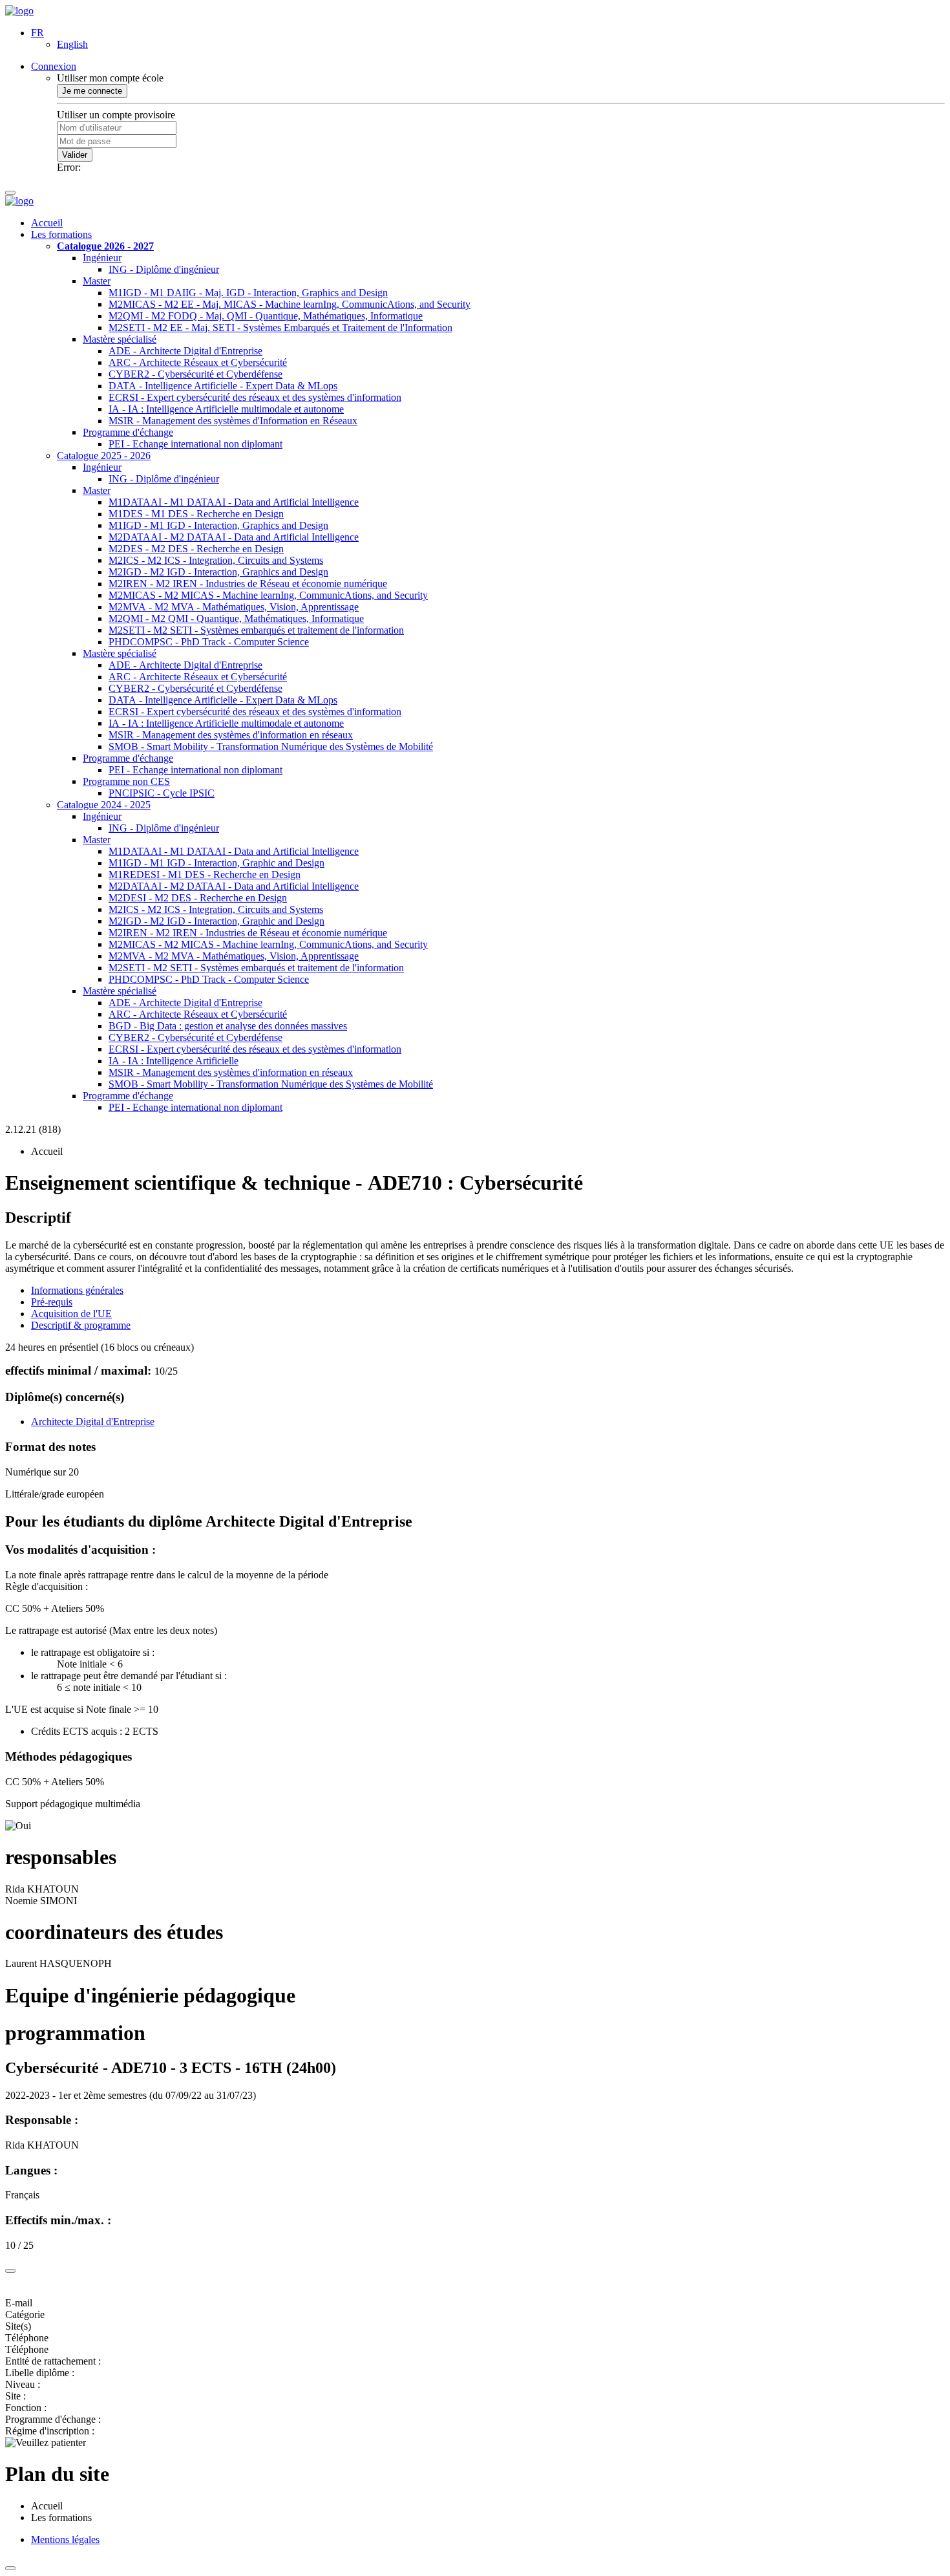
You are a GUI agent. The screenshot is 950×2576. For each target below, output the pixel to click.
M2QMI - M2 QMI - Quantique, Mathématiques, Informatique (236, 618)
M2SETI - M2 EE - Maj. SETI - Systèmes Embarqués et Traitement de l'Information (280, 327)
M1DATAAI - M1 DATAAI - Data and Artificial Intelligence (234, 502)
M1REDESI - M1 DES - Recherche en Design (205, 875)
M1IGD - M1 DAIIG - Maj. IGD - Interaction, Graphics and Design (248, 293)
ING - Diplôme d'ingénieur (164, 269)
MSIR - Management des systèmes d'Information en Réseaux (233, 421)
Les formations (61, 234)
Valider (75, 155)
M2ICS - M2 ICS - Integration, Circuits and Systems (216, 560)
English (72, 44)
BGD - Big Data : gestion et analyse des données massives (228, 1026)
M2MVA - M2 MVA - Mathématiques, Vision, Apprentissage (234, 607)
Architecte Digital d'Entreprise (93, 1422)
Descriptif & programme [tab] (81, 1325)
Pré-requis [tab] (52, 1302)
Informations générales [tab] (77, 1290)
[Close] (10, 2271)
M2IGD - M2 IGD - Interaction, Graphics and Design (218, 572)
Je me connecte (92, 91)
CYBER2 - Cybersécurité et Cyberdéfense (195, 374)
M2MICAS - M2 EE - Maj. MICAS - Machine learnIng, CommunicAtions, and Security (290, 304)
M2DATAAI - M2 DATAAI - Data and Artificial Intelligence (234, 537)
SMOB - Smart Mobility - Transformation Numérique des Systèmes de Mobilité (271, 746)
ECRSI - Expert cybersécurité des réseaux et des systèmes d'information (255, 397)
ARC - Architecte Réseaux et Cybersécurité (198, 362)
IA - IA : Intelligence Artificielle (174, 1061)
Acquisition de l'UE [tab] (71, 1314)
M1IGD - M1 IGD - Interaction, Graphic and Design (216, 863)
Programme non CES (126, 781)
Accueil (47, 223)
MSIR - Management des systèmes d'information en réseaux (231, 735)
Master (97, 281)
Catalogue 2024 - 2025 (104, 805)
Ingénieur (102, 258)
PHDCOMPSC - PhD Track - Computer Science (209, 642)
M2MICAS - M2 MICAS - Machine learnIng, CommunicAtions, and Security (268, 595)
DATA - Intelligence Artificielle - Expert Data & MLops (223, 386)
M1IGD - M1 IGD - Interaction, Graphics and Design (218, 525)
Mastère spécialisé (120, 339)
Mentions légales (65, 2539)
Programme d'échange (128, 432)
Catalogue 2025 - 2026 (104, 456)
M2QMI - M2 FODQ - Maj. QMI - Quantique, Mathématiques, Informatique (266, 316)
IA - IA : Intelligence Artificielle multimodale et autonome (226, 409)
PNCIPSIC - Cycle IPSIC (162, 793)
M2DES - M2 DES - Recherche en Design (196, 549)
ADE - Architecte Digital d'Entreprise (185, 351)
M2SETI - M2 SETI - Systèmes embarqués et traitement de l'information (256, 630)
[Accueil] (19, 11)
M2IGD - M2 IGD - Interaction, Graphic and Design (216, 921)
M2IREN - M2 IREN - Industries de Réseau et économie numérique (248, 584)
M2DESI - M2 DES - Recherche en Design (198, 898)
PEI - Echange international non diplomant (195, 444)
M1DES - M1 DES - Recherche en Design (196, 514)
